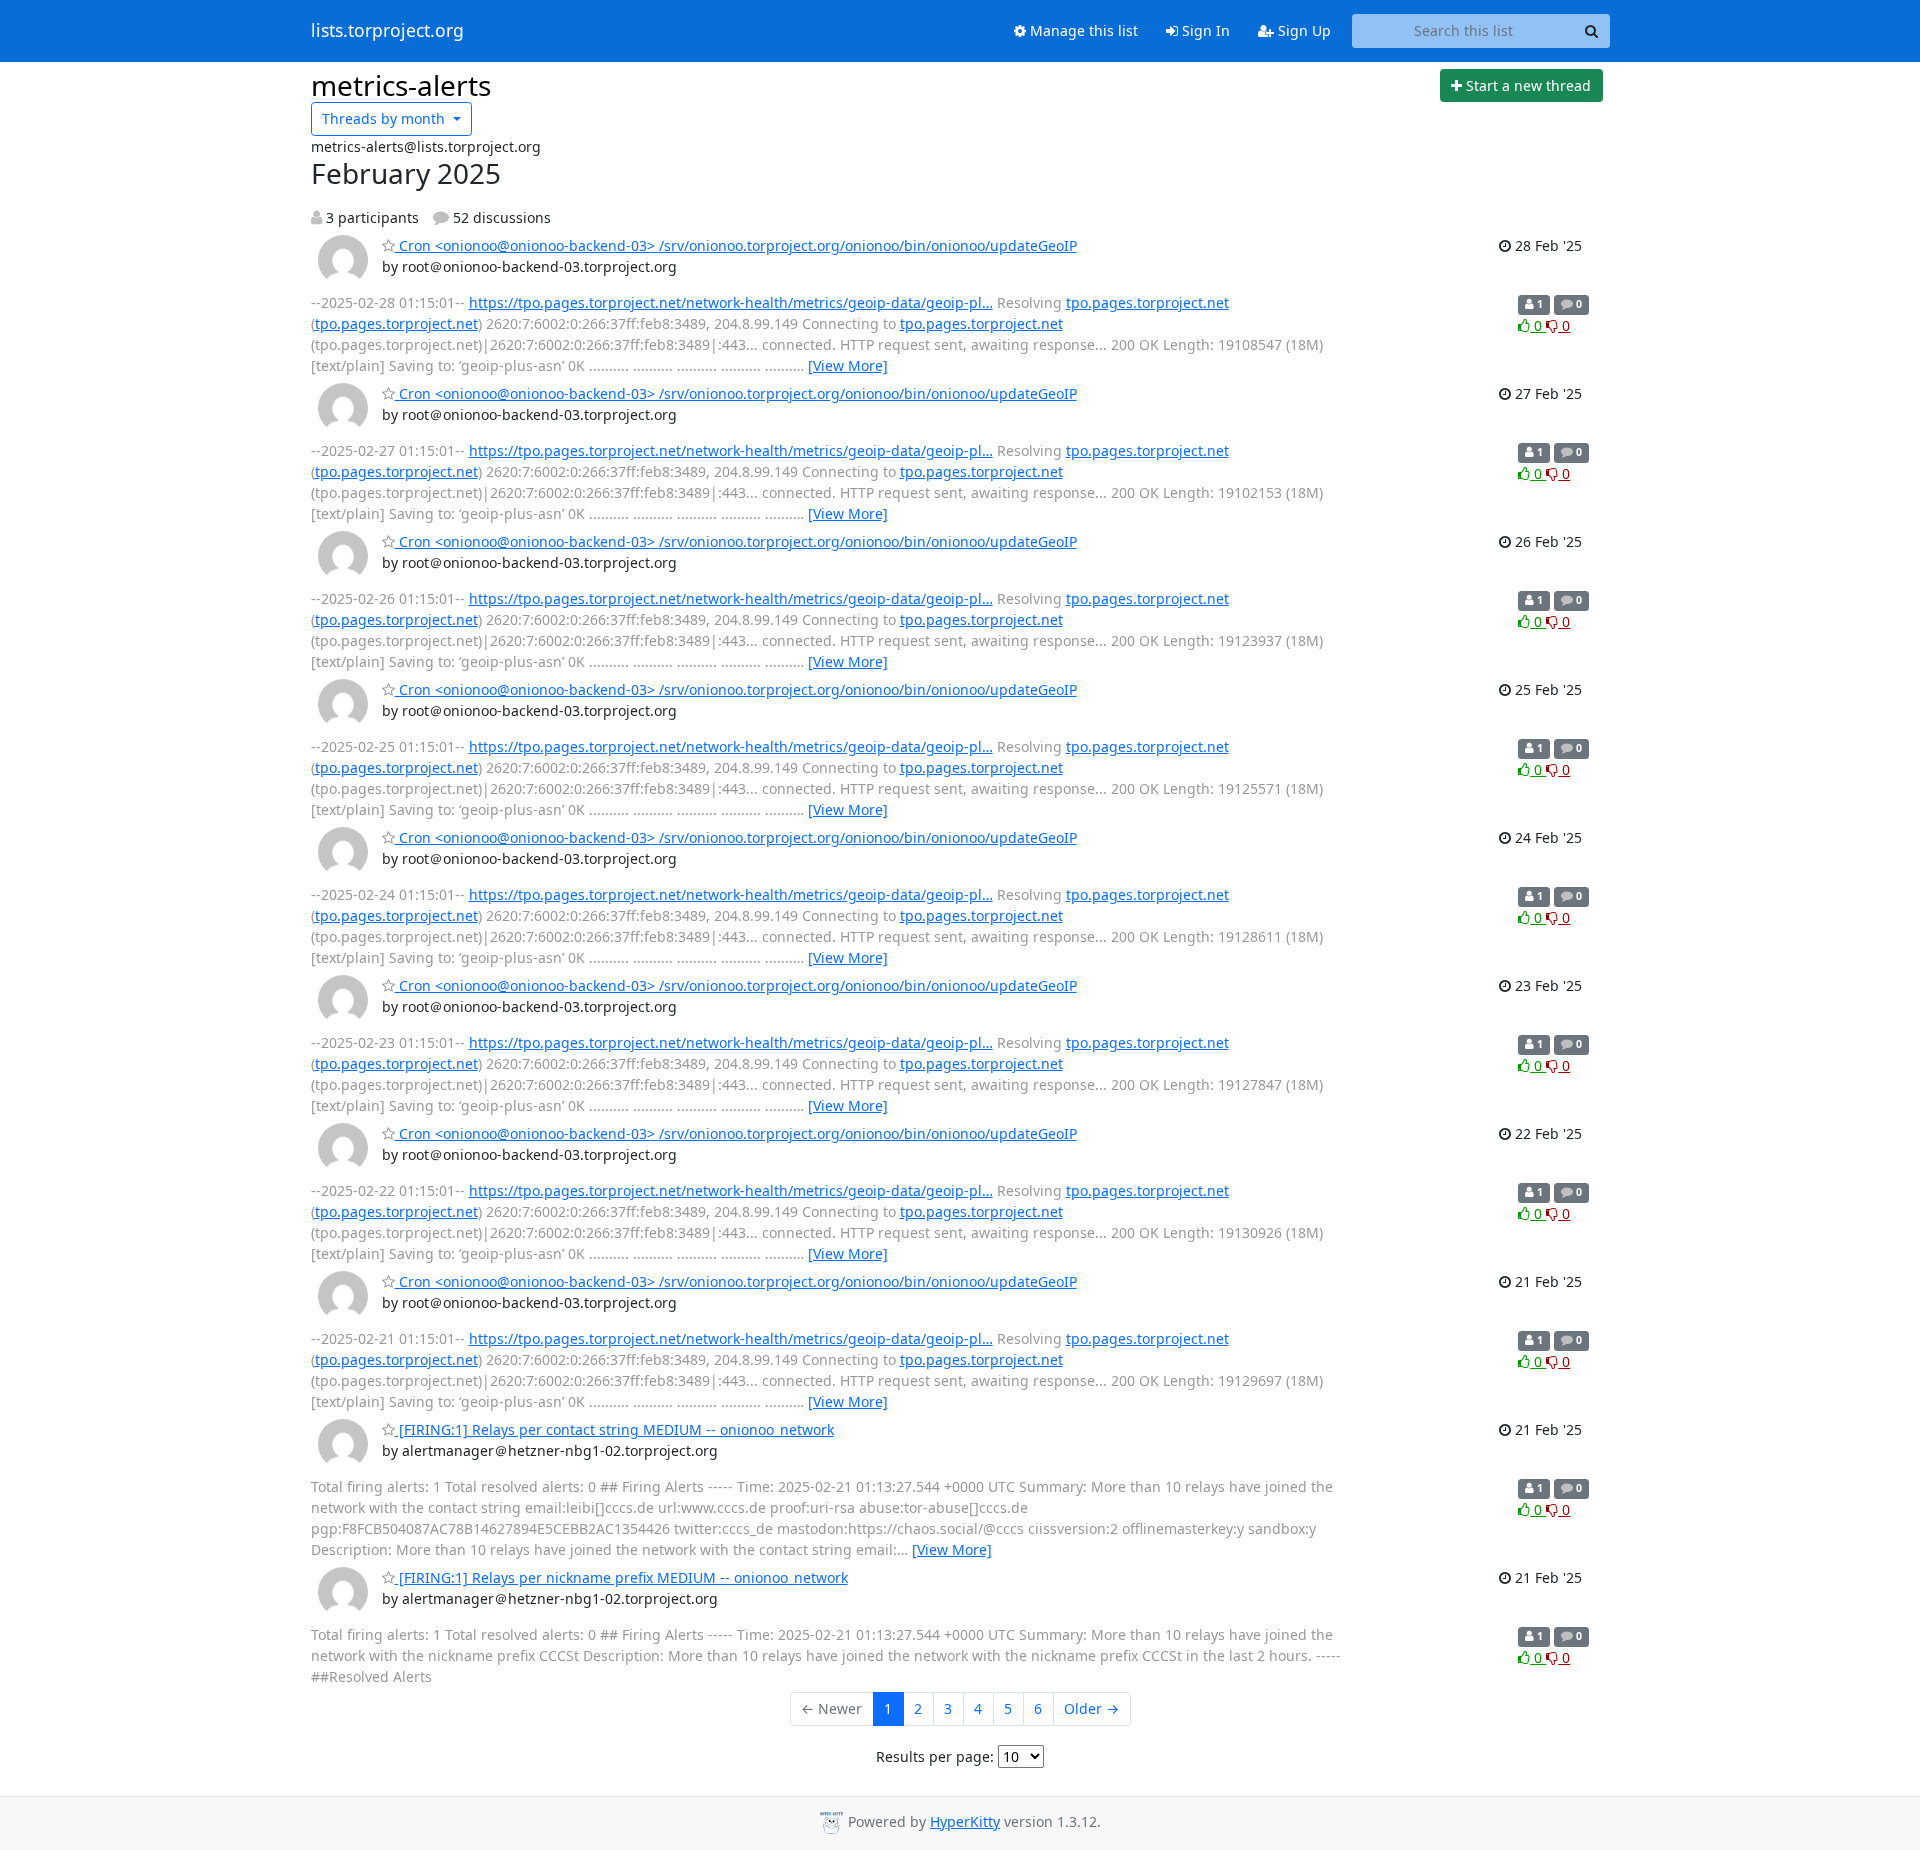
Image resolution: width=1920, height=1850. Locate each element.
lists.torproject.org (387, 31)
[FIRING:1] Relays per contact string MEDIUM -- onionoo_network (614, 1429)
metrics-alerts (401, 85)
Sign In (1204, 30)
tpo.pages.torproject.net (1147, 302)
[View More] (848, 365)
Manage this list (1082, 30)
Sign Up (1302, 30)
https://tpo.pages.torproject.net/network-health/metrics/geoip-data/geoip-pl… (731, 302)
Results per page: (935, 1756)
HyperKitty (965, 1821)
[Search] (1592, 31)
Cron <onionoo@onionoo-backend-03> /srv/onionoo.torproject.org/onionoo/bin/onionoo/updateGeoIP (736, 245)
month (385, 118)
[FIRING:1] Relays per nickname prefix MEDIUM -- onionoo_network (621, 1577)
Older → (1091, 1708)
